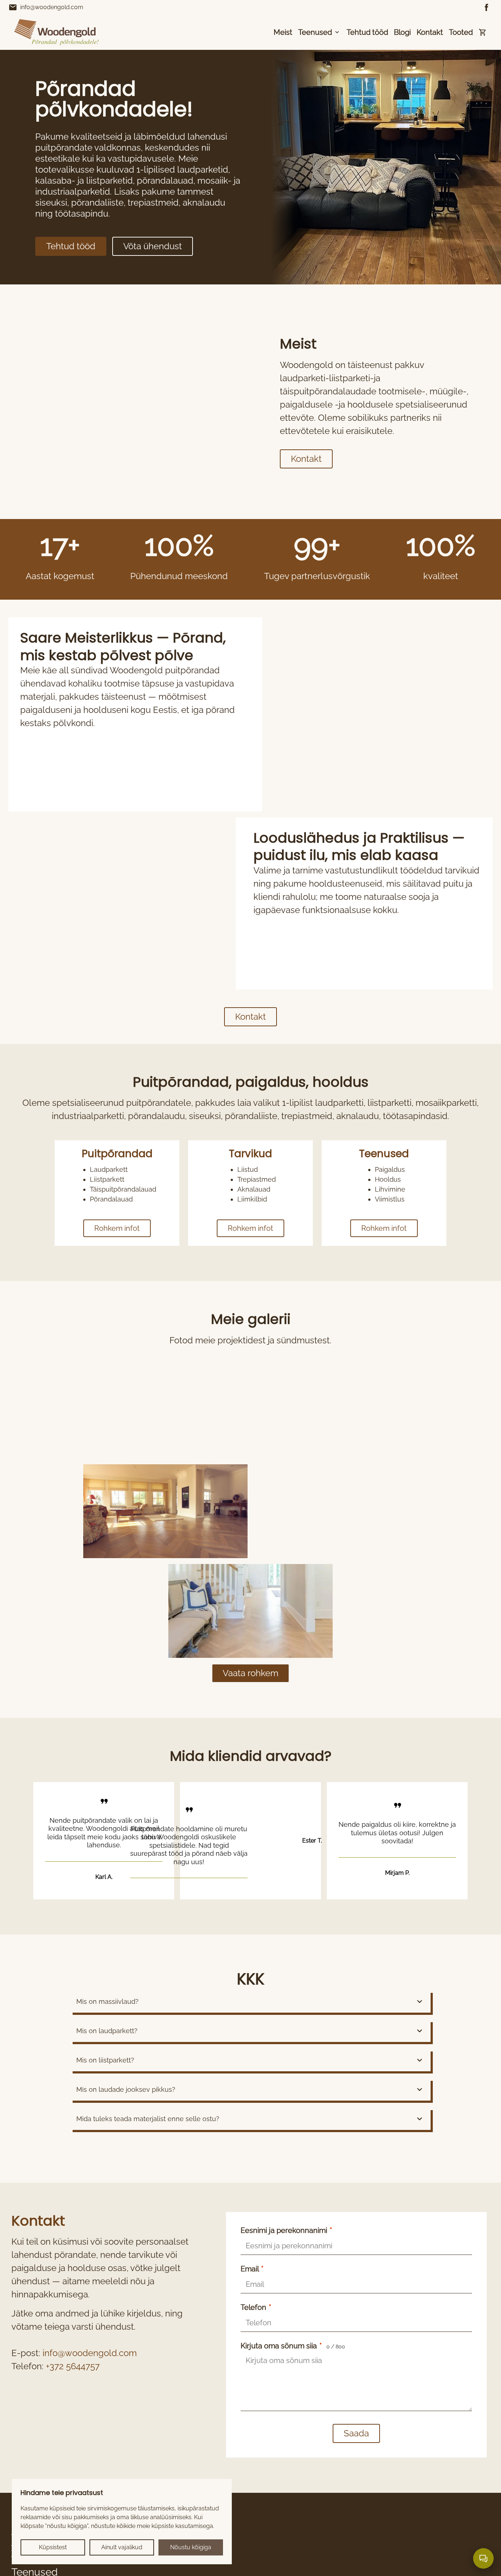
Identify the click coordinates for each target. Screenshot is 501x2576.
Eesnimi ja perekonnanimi (286, 2230)
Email (252, 2269)
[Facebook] (487, 7)
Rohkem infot (117, 1228)
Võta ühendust (153, 246)
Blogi (402, 32)
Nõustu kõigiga (191, 2547)
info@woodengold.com (46, 7)
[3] (336, 1511)
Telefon (256, 2307)
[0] (165, 1412)
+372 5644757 (73, 2366)
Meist (283, 32)
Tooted (461, 32)
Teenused (315, 32)
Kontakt (430, 32)
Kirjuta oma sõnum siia (293, 2346)
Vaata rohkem (251, 1673)
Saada (356, 2433)
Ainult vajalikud (122, 2547)
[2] (165, 1511)
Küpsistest (53, 2547)
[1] (336, 1412)
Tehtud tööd (367, 32)
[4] (251, 1611)
